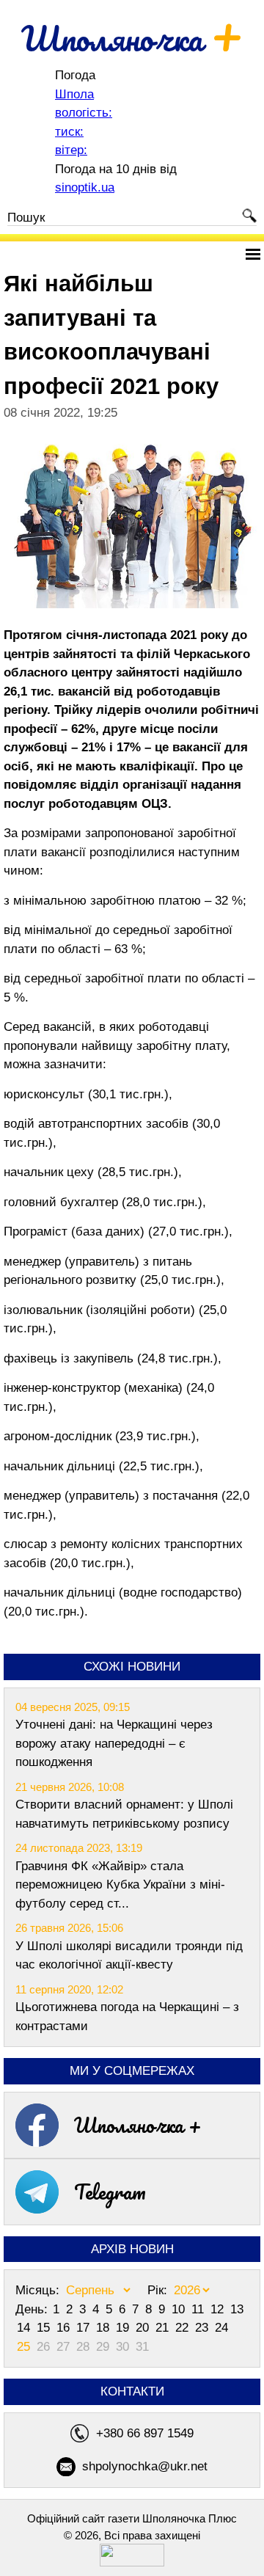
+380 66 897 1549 (145, 2433)
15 (45, 2328)
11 (199, 2309)
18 (104, 2328)
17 (85, 2328)
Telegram (110, 2192)
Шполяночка (132, 38)
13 (237, 2309)
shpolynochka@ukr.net (145, 2466)
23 (203, 2328)
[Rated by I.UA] (132, 2562)
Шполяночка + (138, 2125)
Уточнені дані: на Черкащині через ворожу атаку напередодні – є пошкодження (114, 1743)
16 (65, 2328)
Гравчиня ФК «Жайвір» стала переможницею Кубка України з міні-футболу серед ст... (120, 1885)
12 (219, 2309)
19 (124, 2328)
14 (25, 2328)
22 (184, 2328)
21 (164, 2328)
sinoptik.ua (85, 187)
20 (144, 2328)
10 (180, 2309)
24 (221, 2328)
